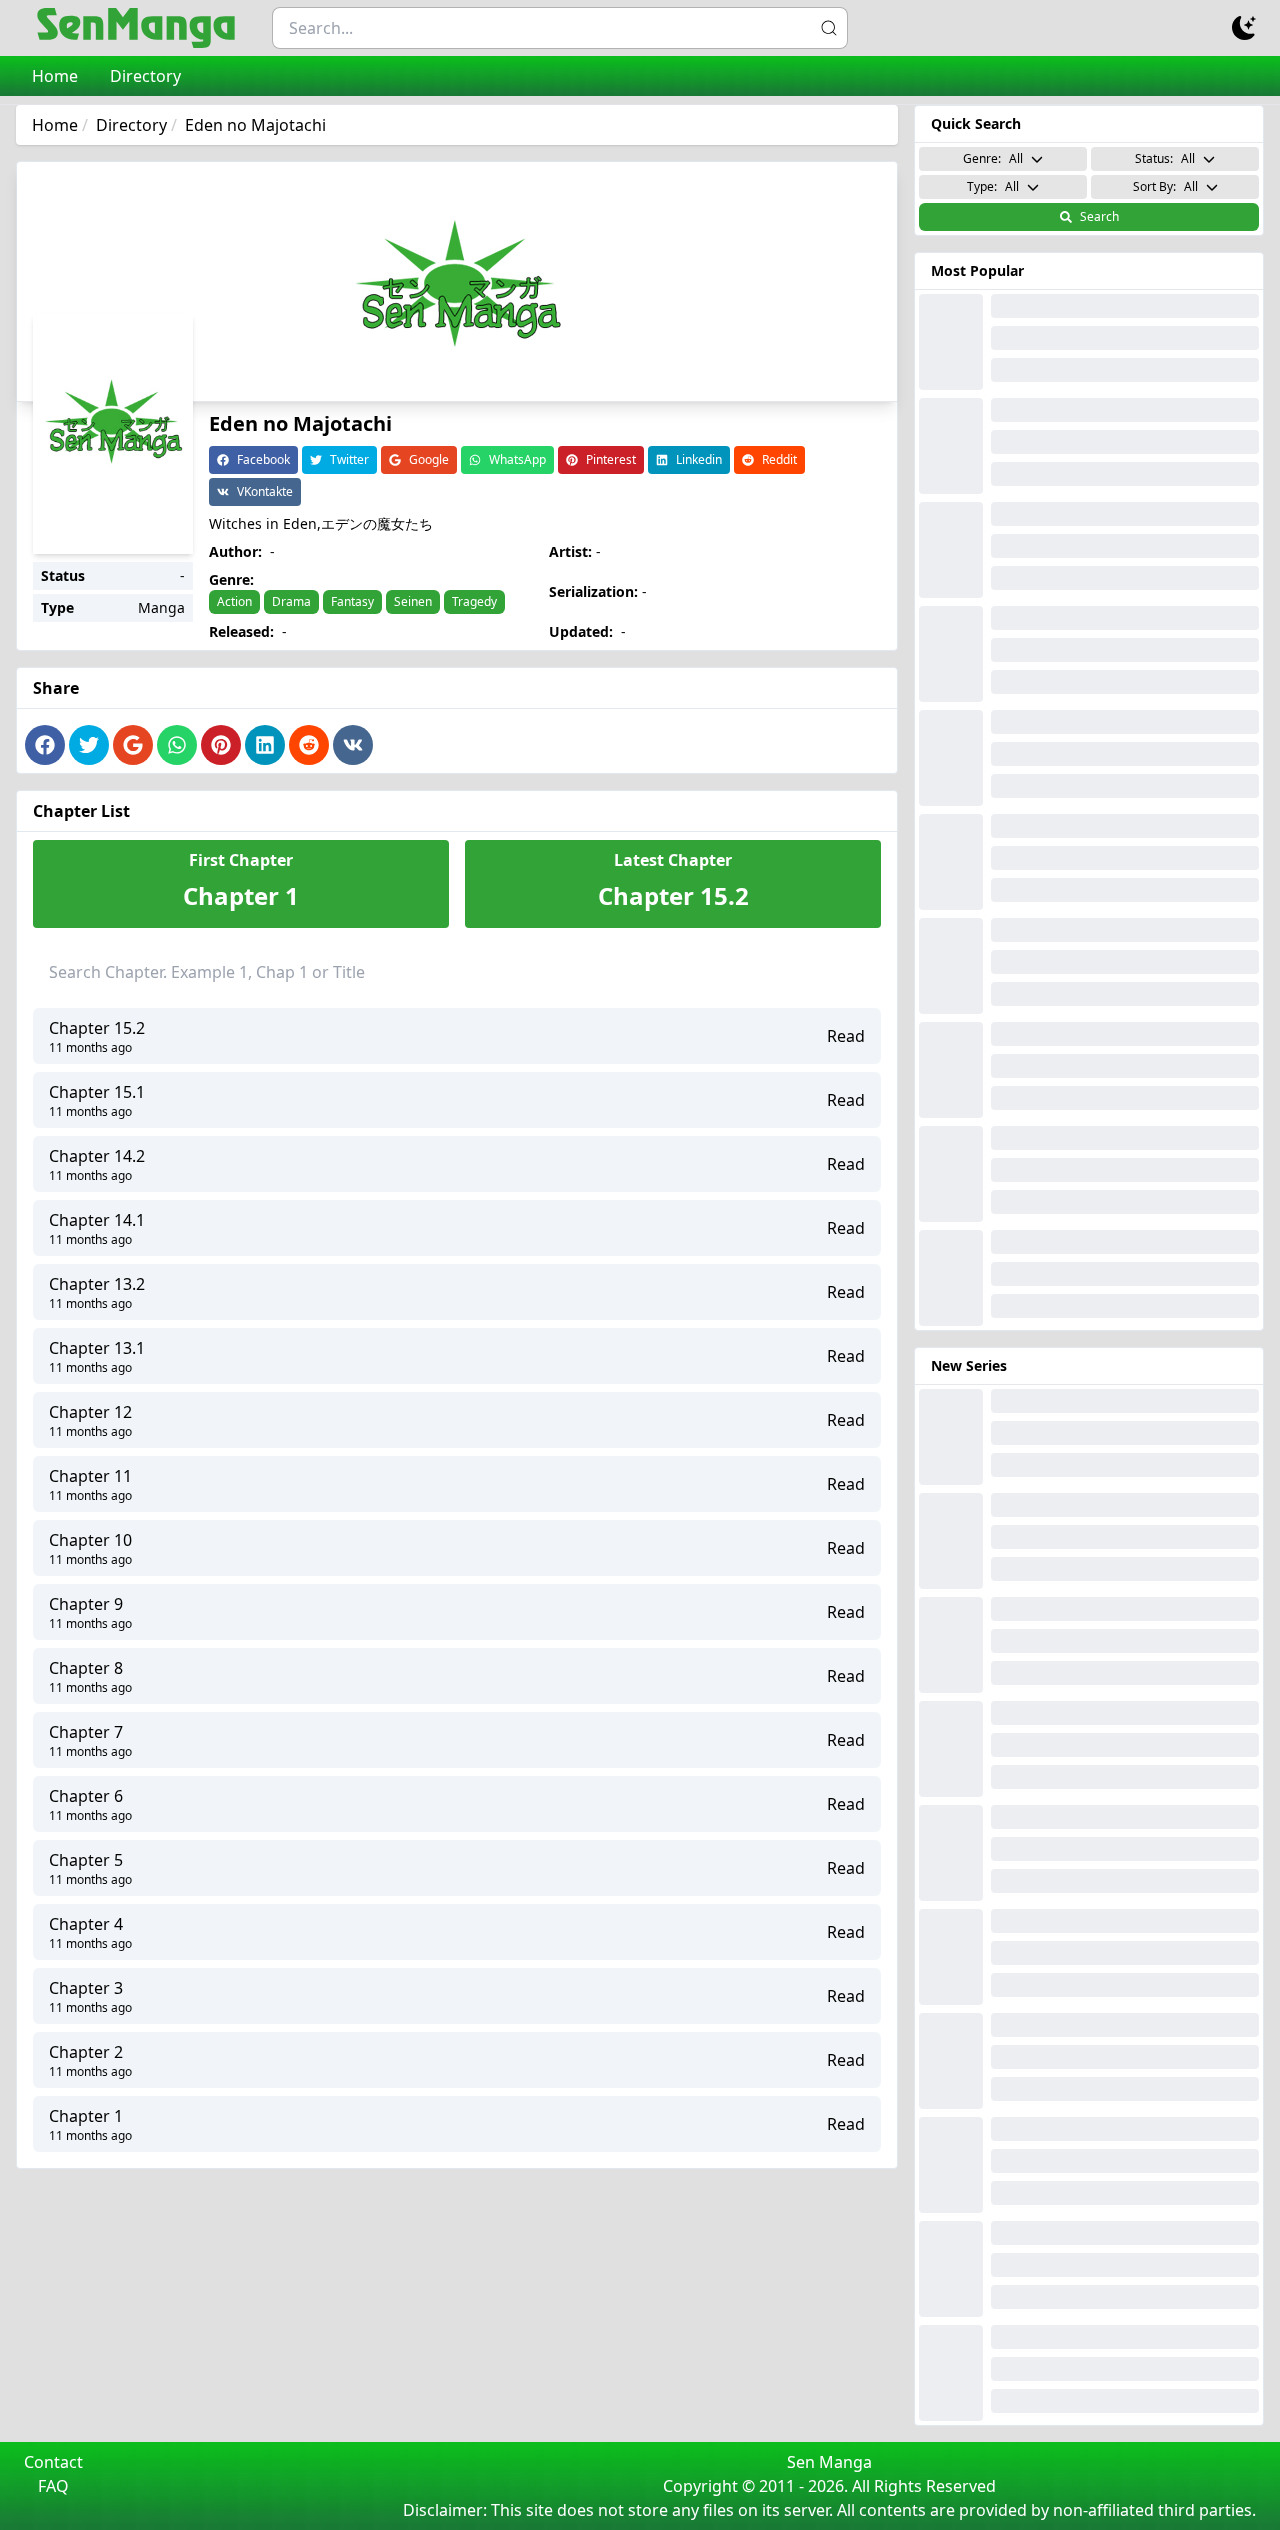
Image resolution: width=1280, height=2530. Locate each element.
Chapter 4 (86, 1924)
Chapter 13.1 (97, 1348)
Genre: (993, 158)
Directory (145, 76)
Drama (291, 601)
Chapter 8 (86, 1668)
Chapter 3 (86, 1988)
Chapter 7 (86, 1732)
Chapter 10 (90, 1540)
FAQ (53, 2486)
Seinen (413, 601)
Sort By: (1165, 186)
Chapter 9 (86, 1604)
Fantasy (352, 601)
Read (846, 1036)
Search (1099, 216)
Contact (53, 2462)
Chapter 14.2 (97, 1156)
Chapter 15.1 (97, 1092)
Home (55, 76)
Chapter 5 (86, 1860)
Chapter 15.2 (97, 1028)
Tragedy (474, 601)
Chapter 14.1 (97, 1220)
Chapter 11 (90, 1476)
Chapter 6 (86, 1796)
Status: (1165, 158)
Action (234, 601)
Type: (993, 186)
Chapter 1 (86, 2116)
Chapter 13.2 (97, 1284)
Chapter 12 (90, 1412)
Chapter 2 (86, 2052)
